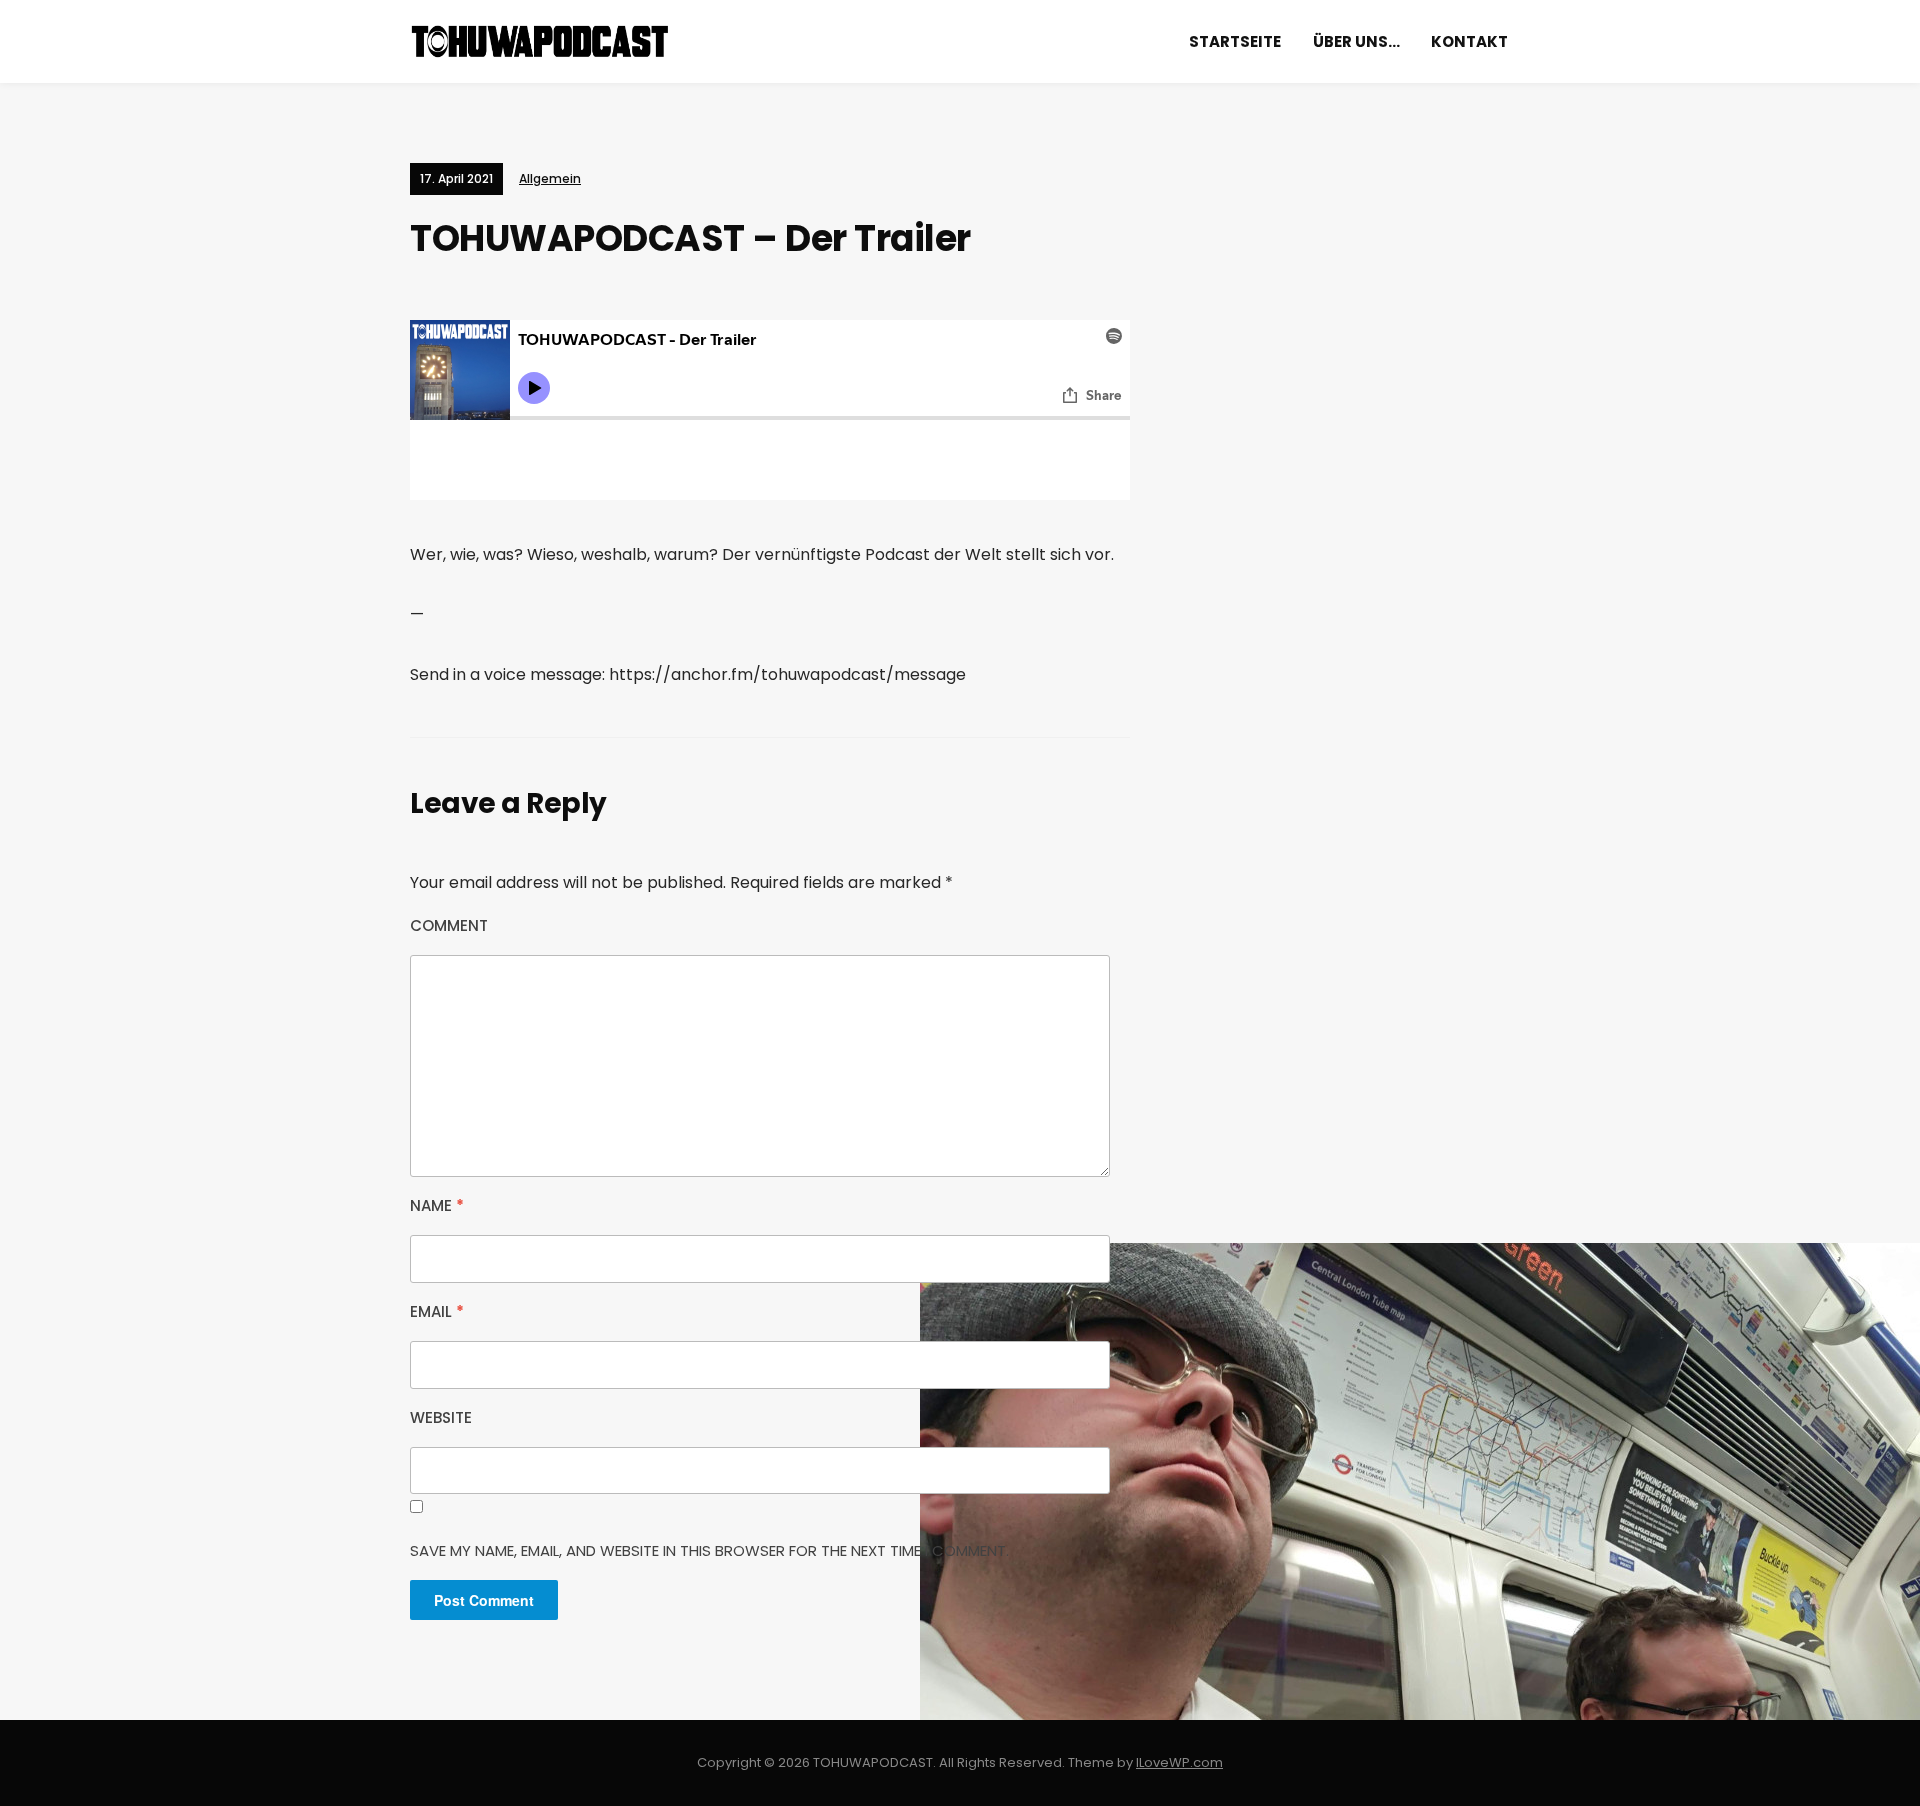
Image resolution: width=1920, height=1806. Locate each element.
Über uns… (1356, 41)
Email (437, 1311)
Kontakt (1469, 41)
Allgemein (550, 178)
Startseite (1235, 41)
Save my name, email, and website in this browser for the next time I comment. (709, 1550)
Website (441, 1417)
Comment (449, 925)
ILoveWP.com (1179, 1762)
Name (437, 1205)
